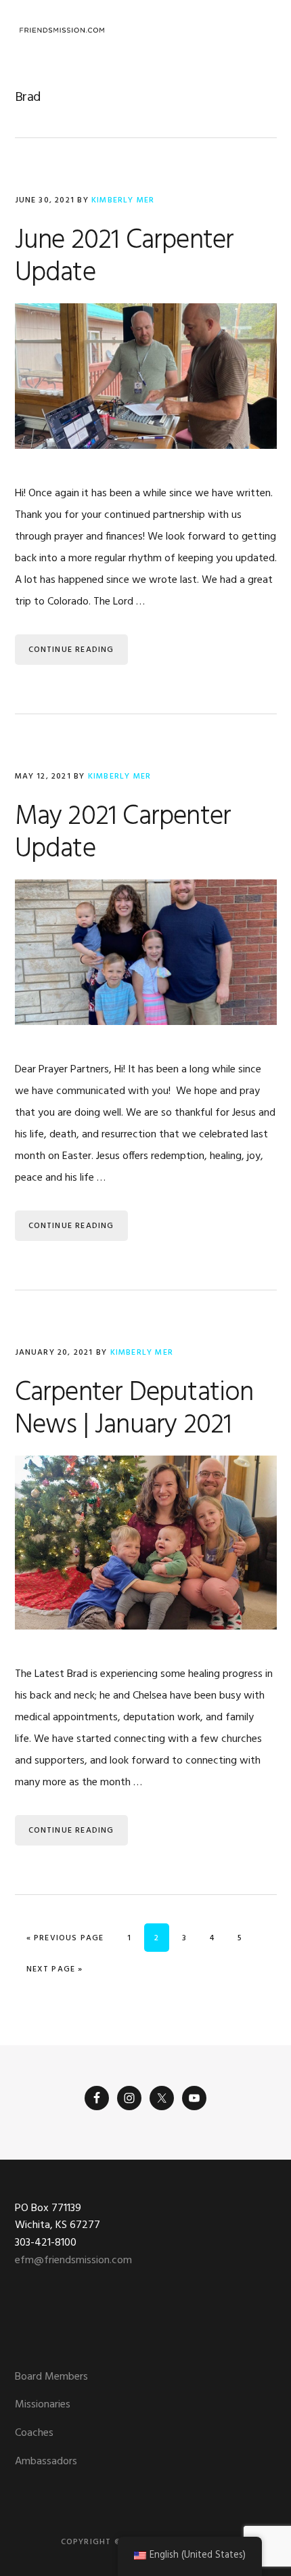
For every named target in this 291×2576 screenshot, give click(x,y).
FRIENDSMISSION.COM (62, 30)
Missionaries (43, 2405)
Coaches (34, 2433)
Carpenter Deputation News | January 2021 (134, 1410)
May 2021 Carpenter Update (123, 833)
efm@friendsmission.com (73, 2261)
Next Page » (54, 1969)
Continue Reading (71, 650)
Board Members (51, 2377)
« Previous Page (65, 1938)
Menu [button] (260, 30)
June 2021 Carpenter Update (125, 257)
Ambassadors (46, 2462)
